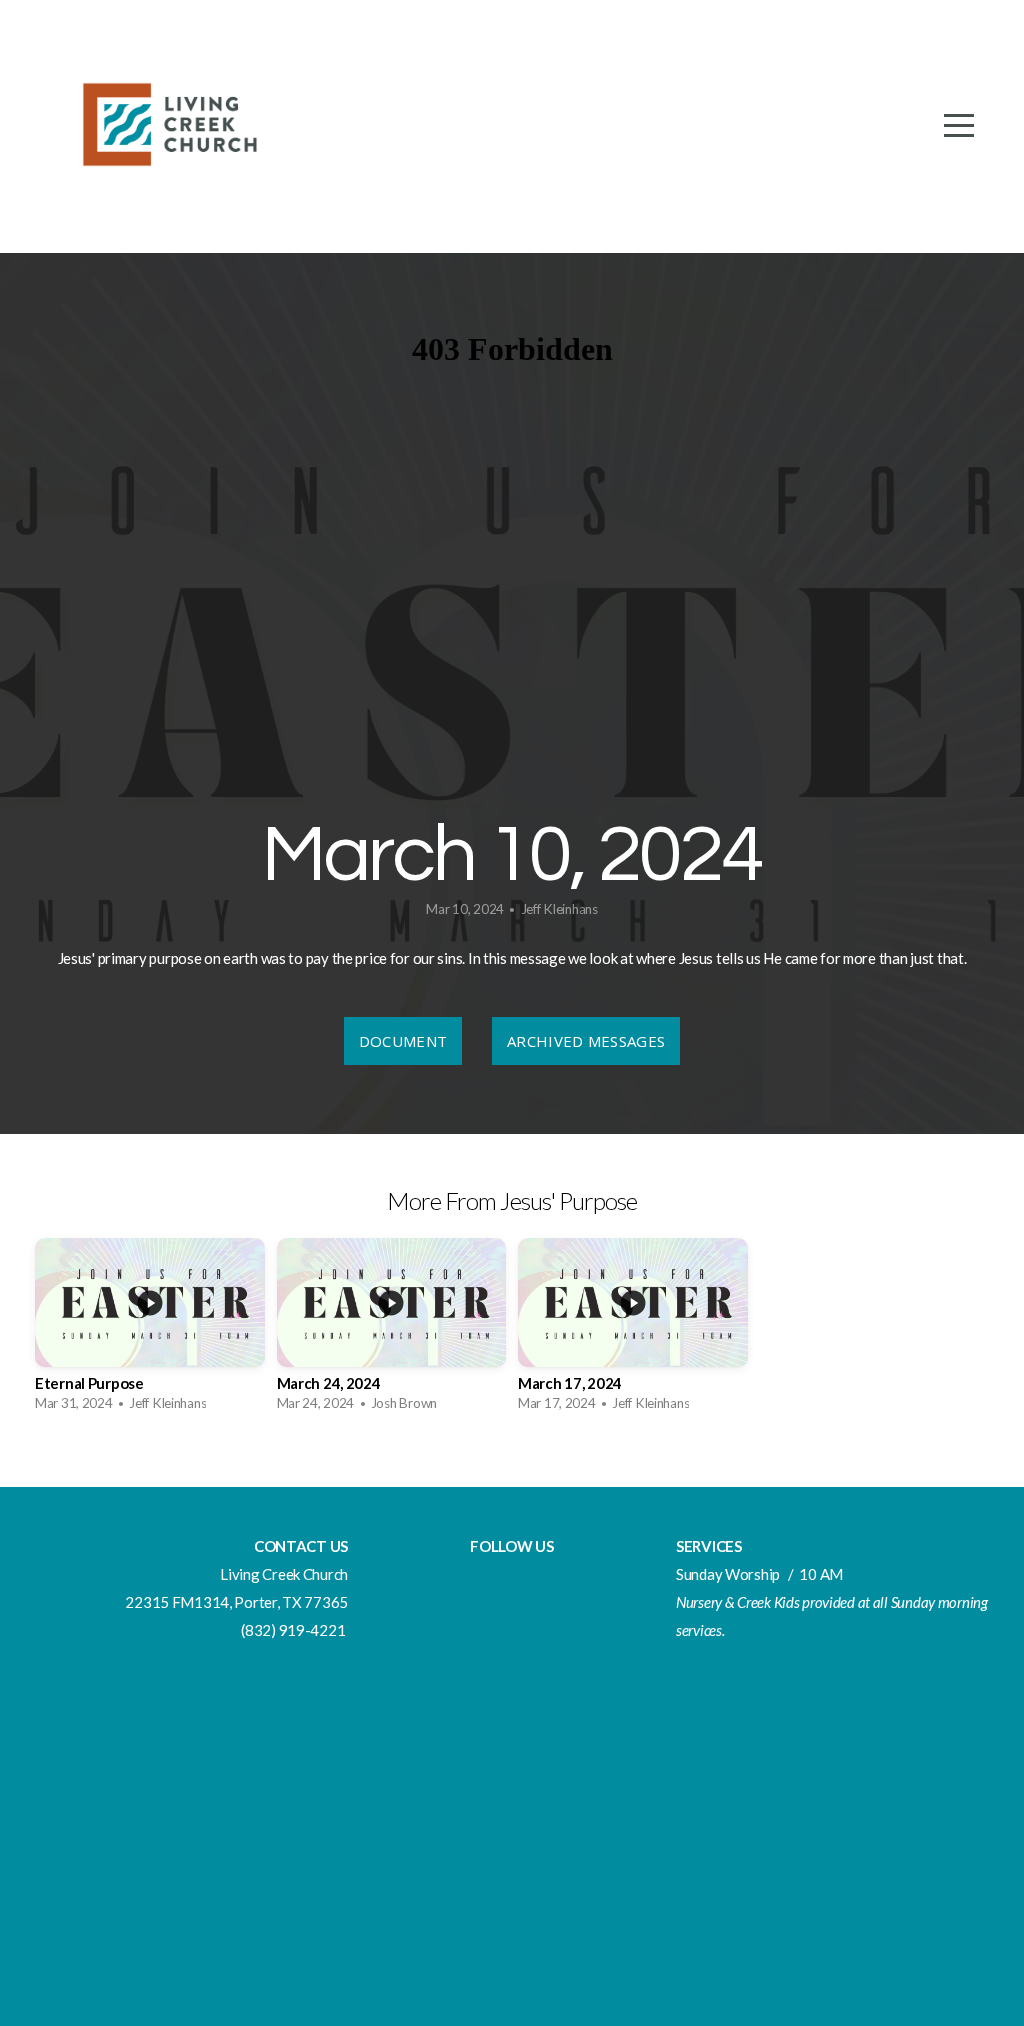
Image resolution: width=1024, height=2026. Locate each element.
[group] (150, 1330)
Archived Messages (586, 1041)
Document (403, 1041)
